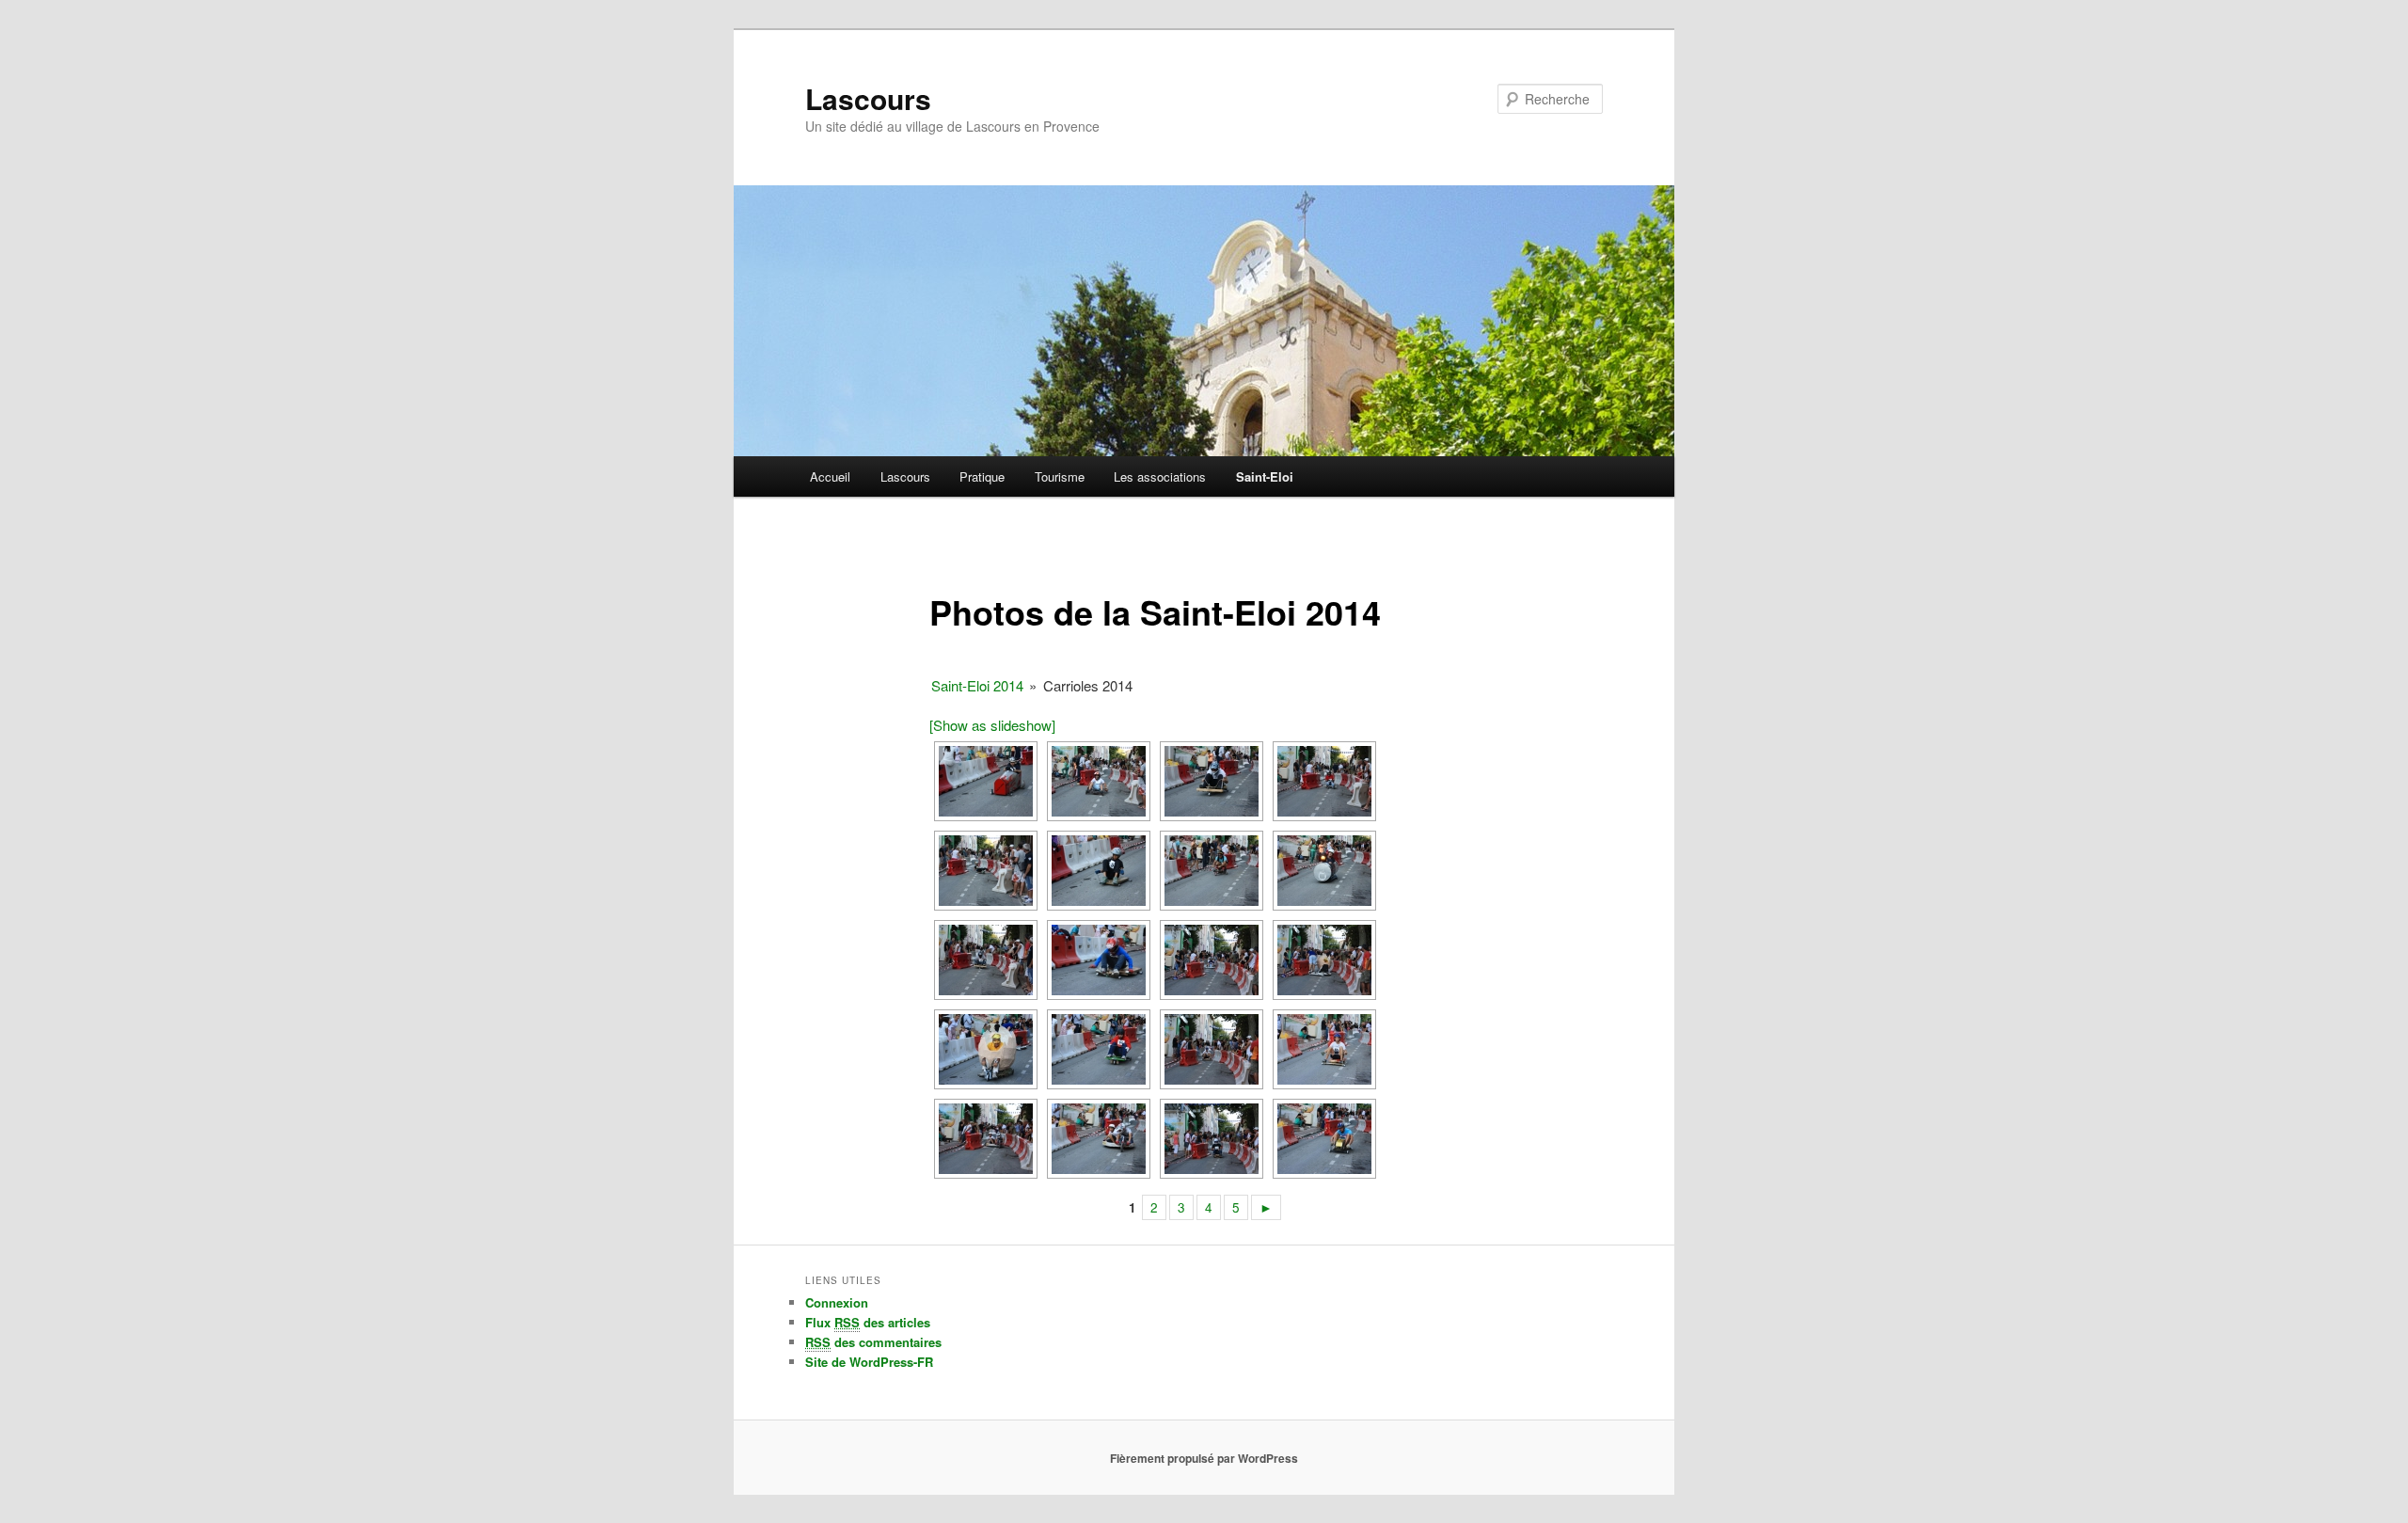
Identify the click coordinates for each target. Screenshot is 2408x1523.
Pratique (982, 476)
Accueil (830, 476)
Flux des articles (868, 1322)
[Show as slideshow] (992, 725)
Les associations (1160, 476)
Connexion (837, 1302)
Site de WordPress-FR (869, 1362)
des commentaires (873, 1342)
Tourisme (1060, 476)
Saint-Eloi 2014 (977, 685)
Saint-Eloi (1265, 476)
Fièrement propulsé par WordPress (1204, 1458)
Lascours (868, 98)
